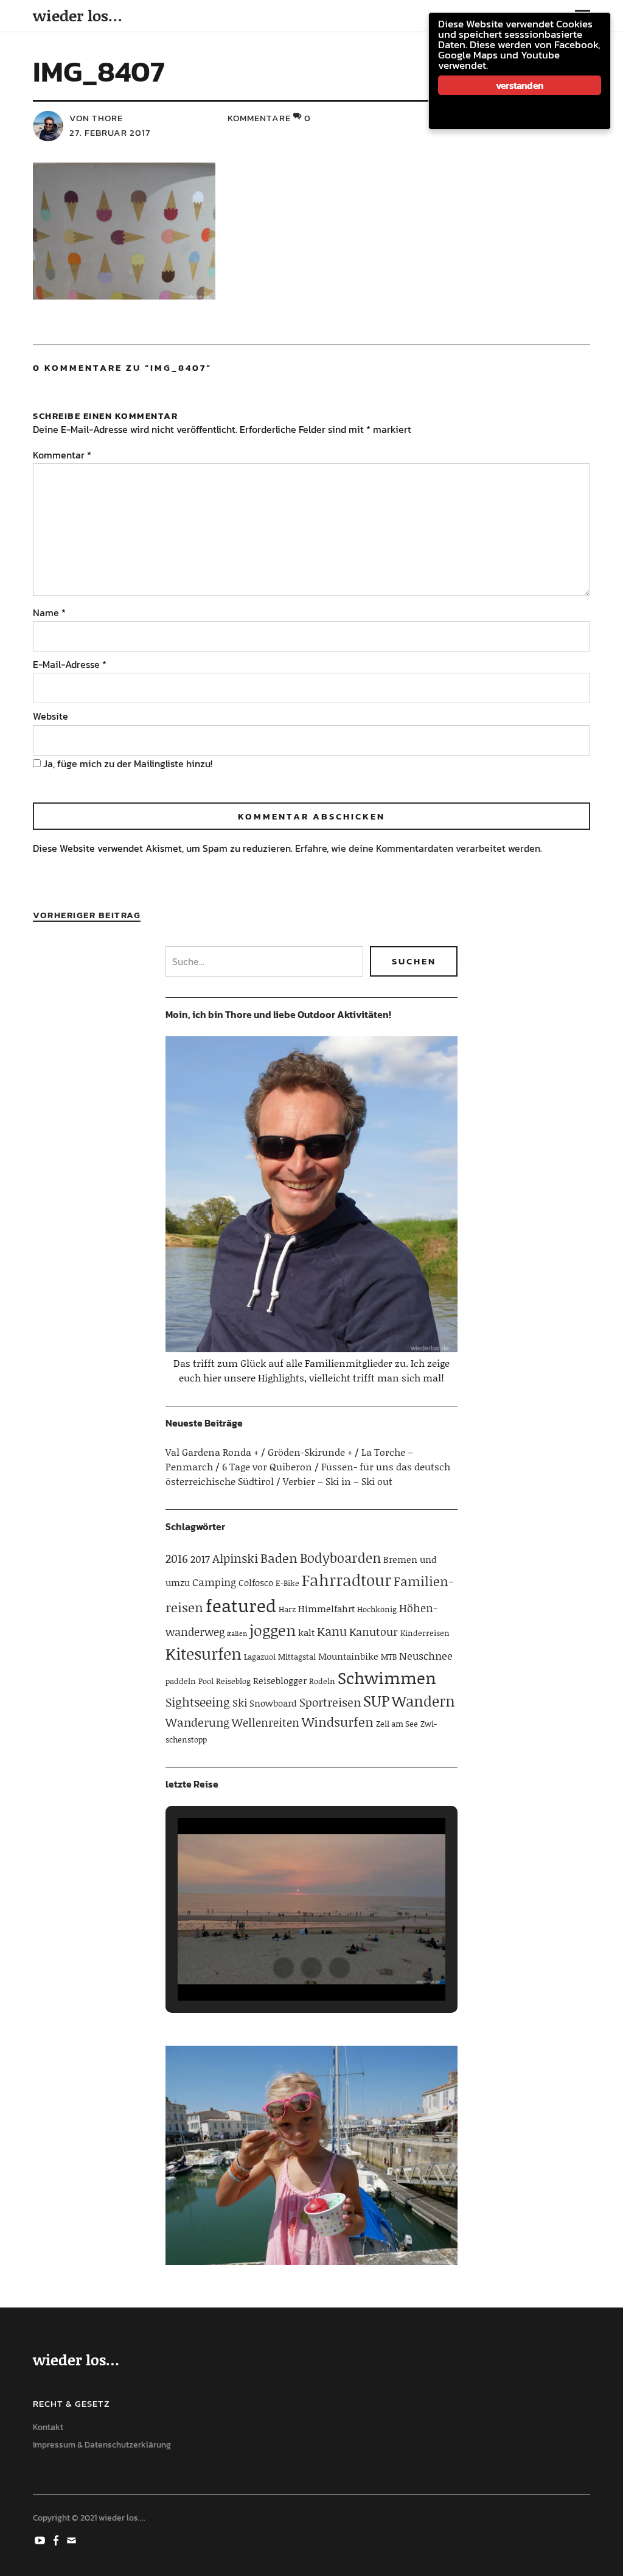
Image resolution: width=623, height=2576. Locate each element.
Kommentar (62, 455)
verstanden (520, 85)
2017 (200, 1559)
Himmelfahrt (326, 1609)
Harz (287, 1609)
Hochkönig (377, 1609)
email (72, 2539)
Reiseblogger (280, 1680)
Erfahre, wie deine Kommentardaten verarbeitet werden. (419, 848)
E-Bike (287, 1583)
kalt (306, 1632)
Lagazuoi (260, 1657)
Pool (206, 1681)
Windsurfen (338, 1722)
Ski (240, 1702)
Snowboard (273, 1703)
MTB (389, 1657)
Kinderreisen (425, 1633)
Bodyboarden (340, 1558)
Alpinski (235, 1558)
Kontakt (48, 2427)
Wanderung (197, 1722)
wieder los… (78, 16)
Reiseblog (233, 1681)
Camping (214, 1582)
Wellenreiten (266, 1722)
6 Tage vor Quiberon (267, 1466)
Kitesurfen (204, 1654)
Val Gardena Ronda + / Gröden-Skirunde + (259, 1452)
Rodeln (322, 1681)
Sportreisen (330, 1702)
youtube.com (41, 2539)
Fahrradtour (346, 1580)
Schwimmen (387, 1677)
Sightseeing (198, 1702)
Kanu (332, 1631)
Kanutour (374, 1632)
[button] (284, 1968)
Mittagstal (297, 1657)
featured (241, 1605)
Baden (279, 1558)
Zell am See (397, 1724)
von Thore (96, 118)
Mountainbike (348, 1656)
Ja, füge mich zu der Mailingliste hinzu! (127, 763)
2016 (177, 1558)
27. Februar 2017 (110, 132)
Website (50, 716)
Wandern (423, 1701)
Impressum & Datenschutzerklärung (102, 2445)
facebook (57, 2539)
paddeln (181, 1681)
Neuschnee (426, 1655)
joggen (273, 1630)
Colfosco (256, 1582)
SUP (376, 1701)
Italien (237, 1634)
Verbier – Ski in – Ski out (338, 1481)
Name (49, 612)
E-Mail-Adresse (70, 664)
